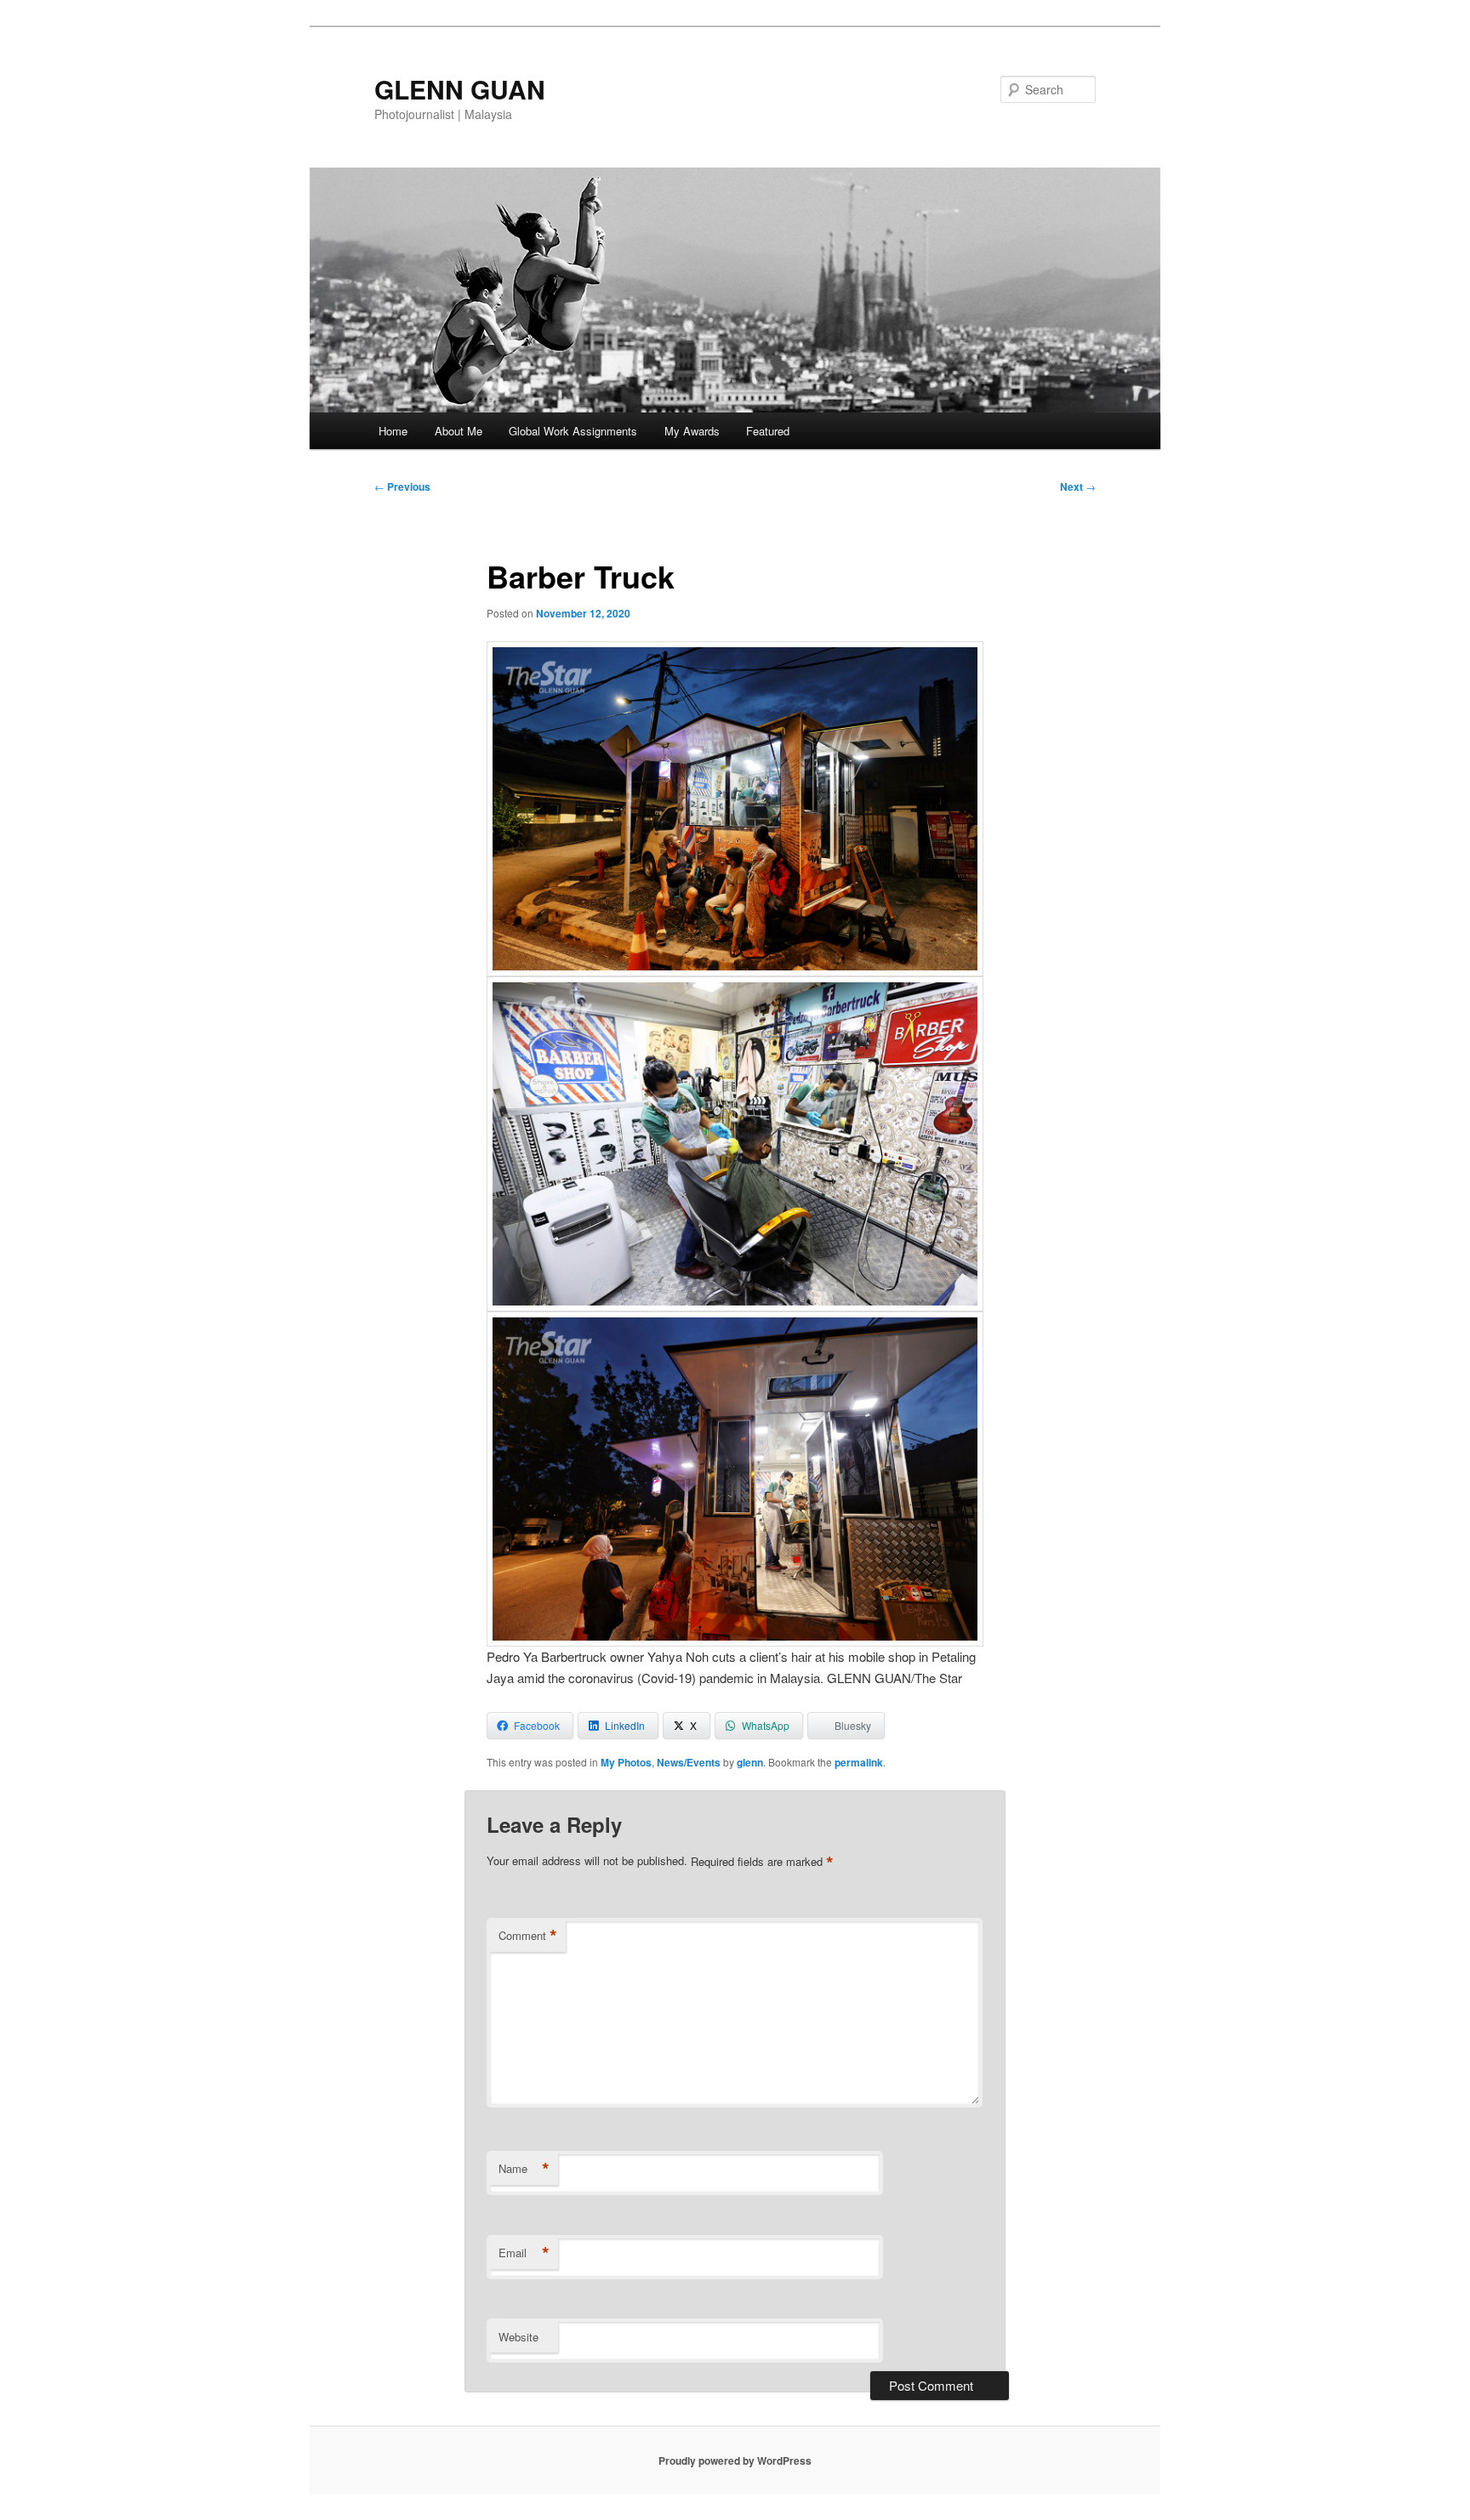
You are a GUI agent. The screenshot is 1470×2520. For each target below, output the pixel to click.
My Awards (692, 431)
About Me (459, 431)
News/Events (689, 1762)
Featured (768, 431)
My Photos (626, 1762)
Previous (402, 486)
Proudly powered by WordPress (735, 2460)
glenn (750, 1762)
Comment (528, 1936)
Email (524, 2253)
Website (518, 2337)
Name (524, 2169)
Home (393, 431)
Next (1078, 486)
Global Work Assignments (573, 431)
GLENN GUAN (460, 89)
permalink (859, 1762)
